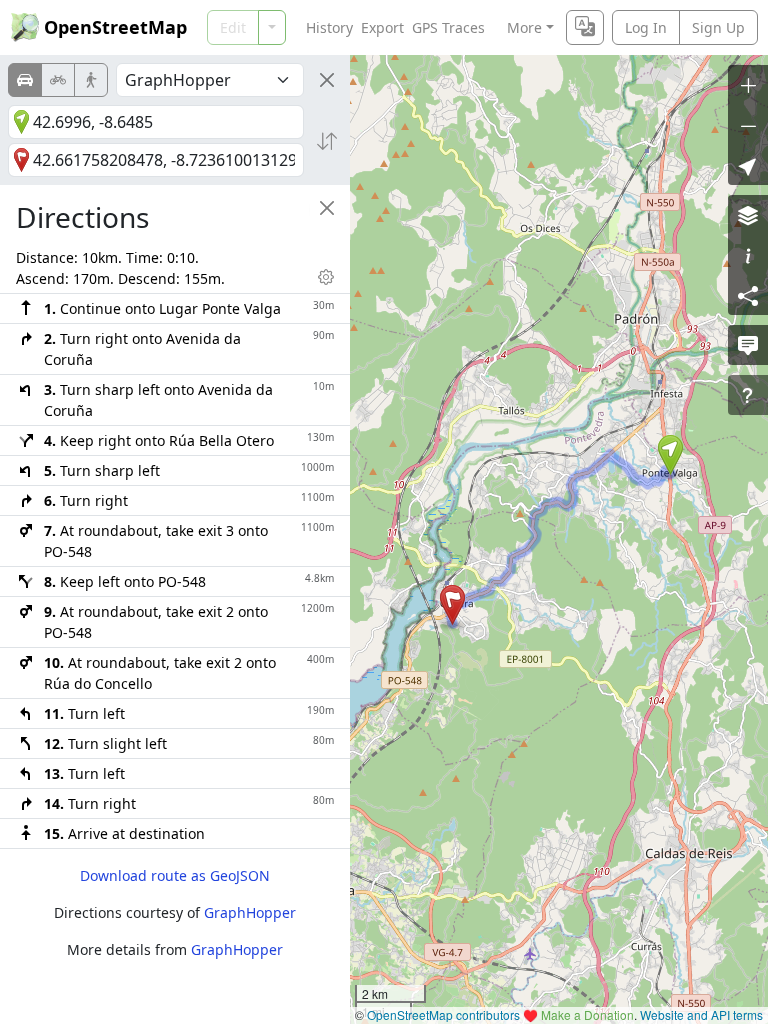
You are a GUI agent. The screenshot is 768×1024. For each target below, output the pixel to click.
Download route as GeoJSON (175, 875)
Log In (646, 27)
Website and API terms (701, 1014)
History (329, 27)
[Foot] (91, 80)
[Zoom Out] (748, 125)
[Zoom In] (748, 85)
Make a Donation (587, 1014)
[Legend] (748, 255)
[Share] (748, 295)
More (524, 27)
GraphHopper (250, 912)
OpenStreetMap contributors (443, 1014)
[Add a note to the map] (748, 345)
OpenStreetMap (115, 27)
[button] (670, 455)
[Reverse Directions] (327, 141)
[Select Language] (585, 27)
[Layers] (748, 215)
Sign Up (718, 27)
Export (382, 27)
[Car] (25, 80)
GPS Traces (448, 27)
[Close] (327, 80)
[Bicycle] (58, 80)
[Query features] (748, 395)
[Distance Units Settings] (326, 277)
